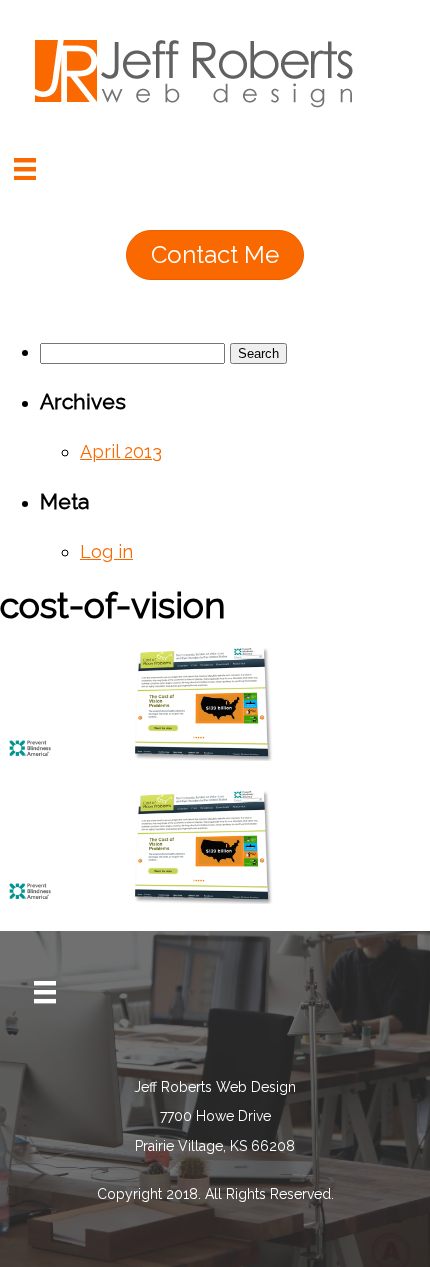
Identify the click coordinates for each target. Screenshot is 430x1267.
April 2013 (121, 451)
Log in (106, 551)
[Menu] (25, 169)
